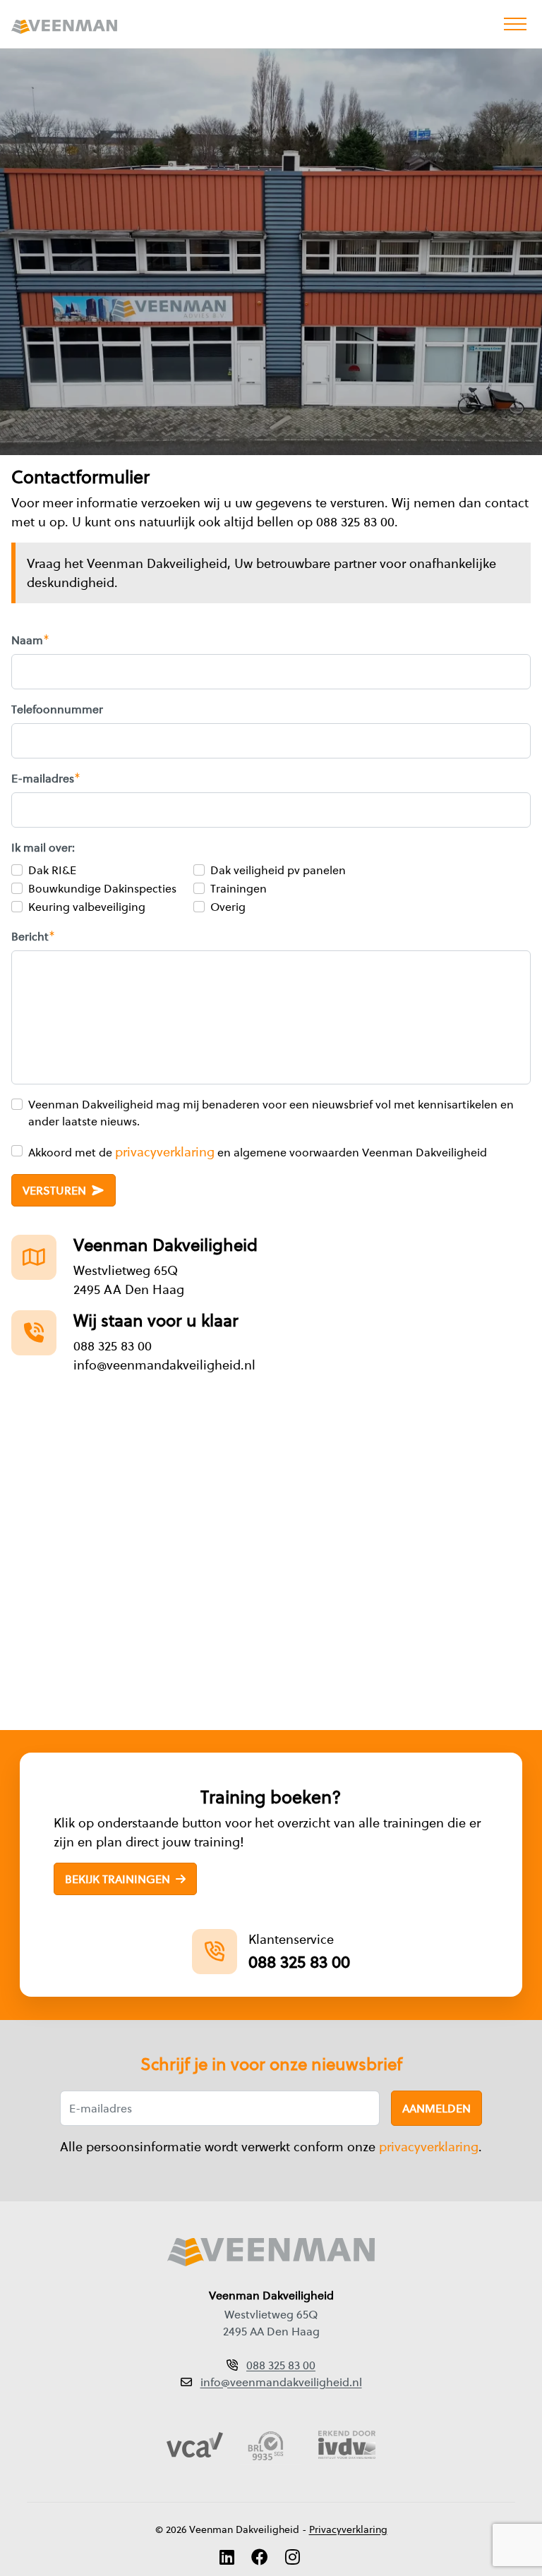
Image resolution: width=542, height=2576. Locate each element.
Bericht (30, 936)
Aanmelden (436, 2108)
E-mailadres (43, 778)
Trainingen (239, 888)
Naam (27, 640)
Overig (228, 907)
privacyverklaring (165, 1152)
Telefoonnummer (57, 709)
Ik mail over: (43, 847)
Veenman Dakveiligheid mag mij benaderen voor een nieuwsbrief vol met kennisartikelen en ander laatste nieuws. (271, 1113)
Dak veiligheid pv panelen (278, 870)
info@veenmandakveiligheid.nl (164, 1365)
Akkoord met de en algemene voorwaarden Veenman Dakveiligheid (258, 1152)
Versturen (56, 1190)
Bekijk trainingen (119, 1880)
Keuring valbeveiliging (87, 907)
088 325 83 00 (113, 1346)
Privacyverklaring (348, 2529)
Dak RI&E (52, 870)
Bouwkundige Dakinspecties (102, 888)
